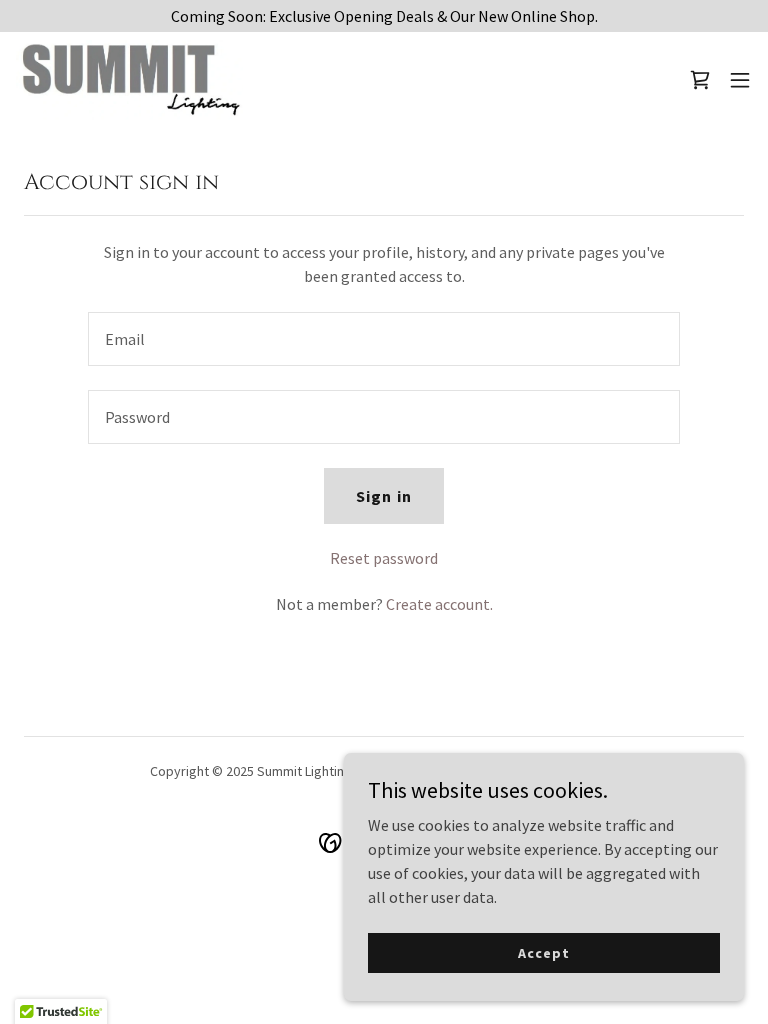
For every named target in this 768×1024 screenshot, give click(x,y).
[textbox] (384, 339)
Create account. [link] (439, 604)
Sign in (383, 496)
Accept (543, 952)
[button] (740, 80)
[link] (130, 80)
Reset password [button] (384, 558)
